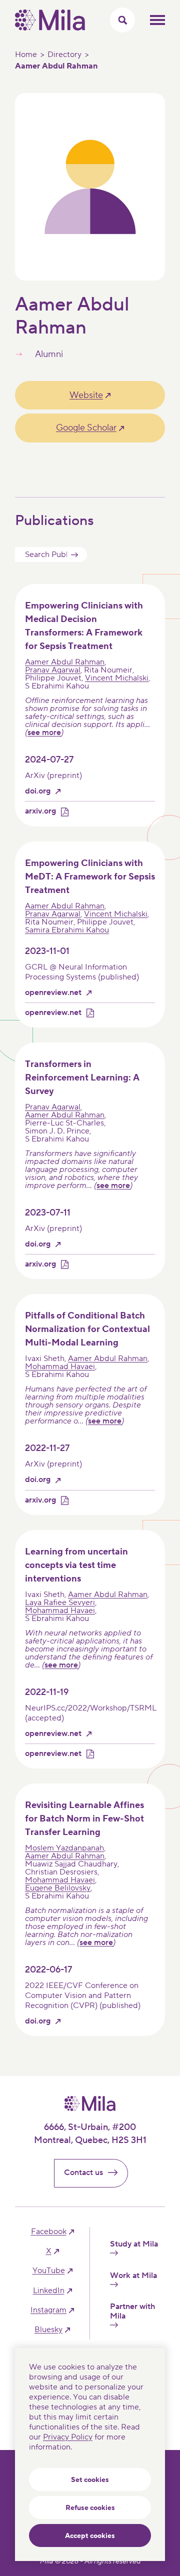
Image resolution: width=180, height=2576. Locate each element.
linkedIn (49, 2291)
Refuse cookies (90, 2508)
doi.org (38, 791)
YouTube (49, 2271)
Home (26, 54)
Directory (64, 54)
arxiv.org (40, 811)
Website (86, 395)
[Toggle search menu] (122, 20)
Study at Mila (134, 2244)
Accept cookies (90, 2536)
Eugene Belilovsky (58, 1888)
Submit (74, 554)
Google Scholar (86, 428)
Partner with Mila (132, 2311)
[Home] (50, 28)
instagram (48, 2310)
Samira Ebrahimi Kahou (67, 930)
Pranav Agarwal (53, 670)
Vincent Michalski (117, 678)
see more (44, 732)
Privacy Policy (68, 2437)
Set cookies (90, 2480)
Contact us (83, 2172)
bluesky (48, 2330)
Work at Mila (133, 2276)
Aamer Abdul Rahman (65, 662)
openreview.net (53, 993)
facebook (49, 2232)
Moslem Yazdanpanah (64, 1848)
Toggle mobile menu (157, 20)
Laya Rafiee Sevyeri (60, 1602)
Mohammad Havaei (60, 1366)
